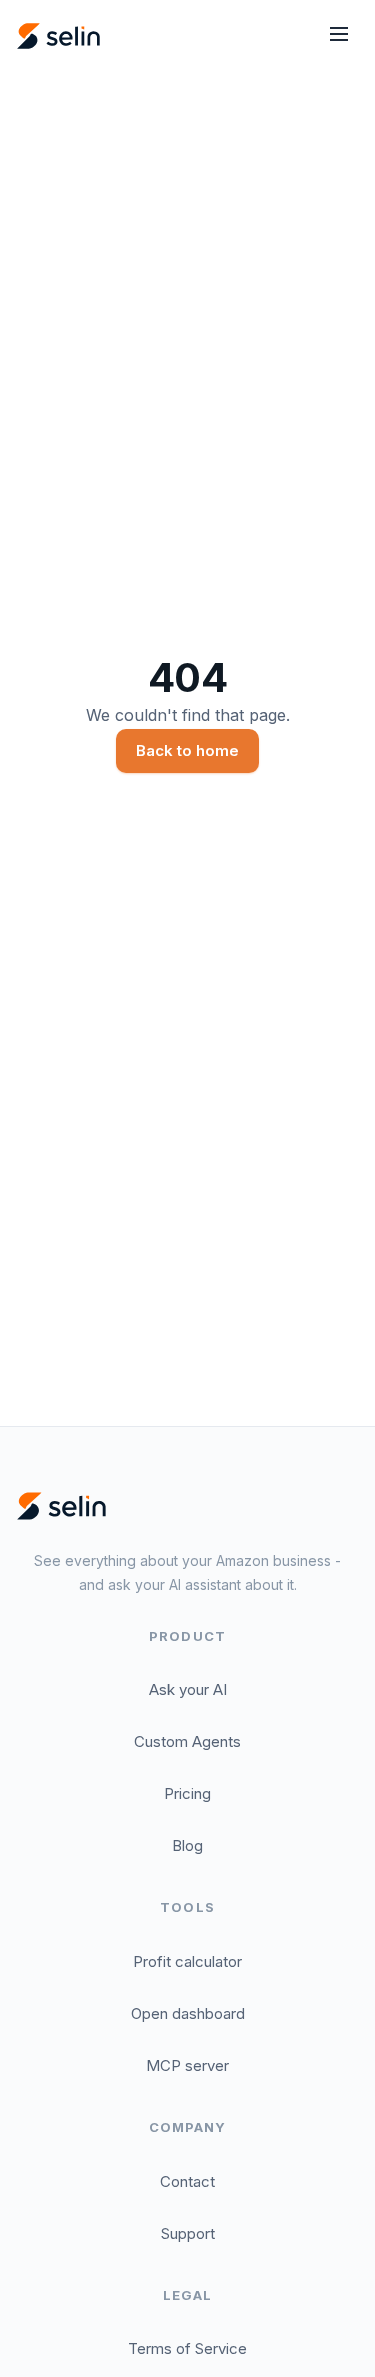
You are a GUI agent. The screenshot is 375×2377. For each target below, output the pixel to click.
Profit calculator (187, 1961)
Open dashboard (188, 2013)
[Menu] (339, 36)
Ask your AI (188, 1689)
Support (188, 2233)
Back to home (187, 750)
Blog (187, 1845)
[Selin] (61, 1506)
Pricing (187, 1793)
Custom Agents (187, 1741)
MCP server (187, 2065)
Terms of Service (187, 2348)
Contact (187, 2181)
